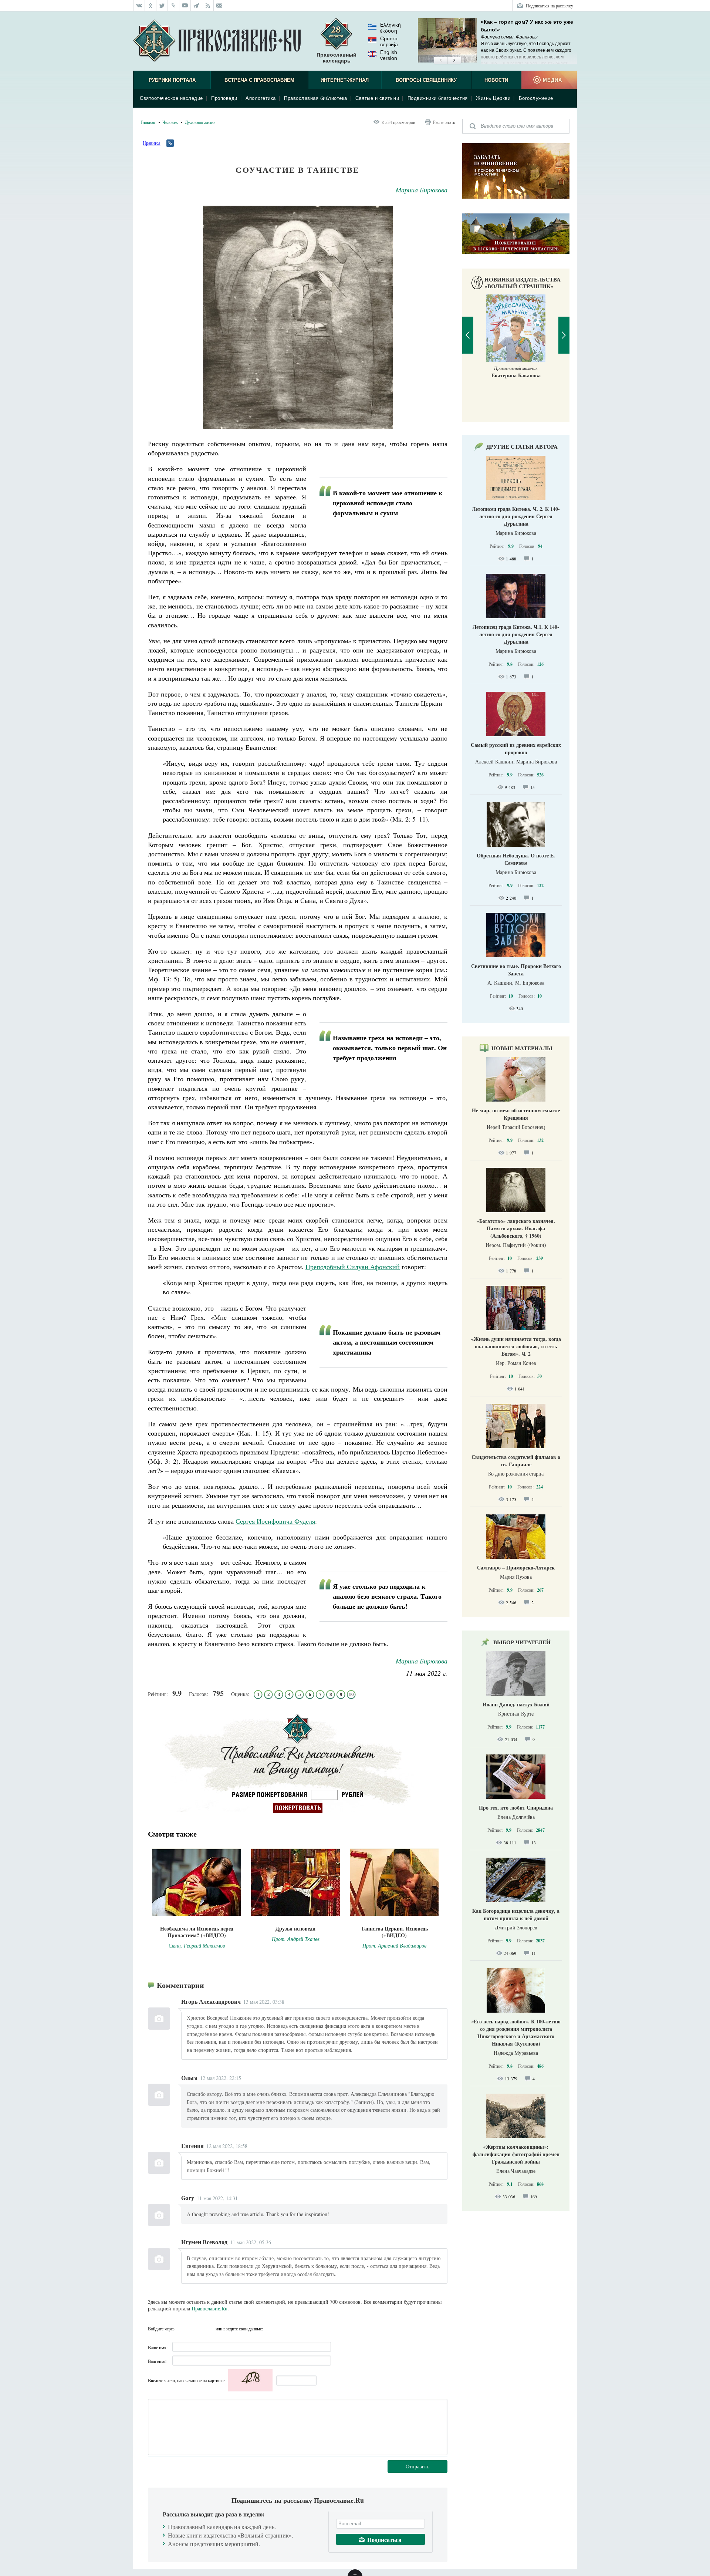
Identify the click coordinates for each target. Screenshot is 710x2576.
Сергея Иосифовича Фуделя (275, 1521)
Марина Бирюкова (422, 190)
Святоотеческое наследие (171, 98)
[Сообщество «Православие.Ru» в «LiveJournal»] (174, 6)
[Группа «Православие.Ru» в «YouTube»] (185, 6)
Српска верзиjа (389, 41)
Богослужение (536, 98)
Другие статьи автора (522, 446)
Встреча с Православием (259, 80)
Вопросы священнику (426, 80)
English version (389, 55)
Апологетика (261, 98)
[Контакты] (219, 6)
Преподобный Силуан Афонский (353, 1267)
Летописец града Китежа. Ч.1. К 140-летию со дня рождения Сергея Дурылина (516, 634)
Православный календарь (337, 58)
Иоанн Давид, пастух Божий (516, 1704)
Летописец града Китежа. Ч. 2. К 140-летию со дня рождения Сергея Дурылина (516, 516)
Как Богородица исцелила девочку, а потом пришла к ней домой (516, 1914)
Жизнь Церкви (493, 98)
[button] (441, 61)
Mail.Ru (209, 2329)
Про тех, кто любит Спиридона (516, 1808)
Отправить (417, 2466)
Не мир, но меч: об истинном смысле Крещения (516, 1114)
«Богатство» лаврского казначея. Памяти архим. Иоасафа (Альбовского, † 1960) (516, 1228)
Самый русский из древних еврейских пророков (516, 748)
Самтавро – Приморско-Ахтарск (516, 1567)
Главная (148, 122)
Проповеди (224, 98)
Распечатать (444, 122)
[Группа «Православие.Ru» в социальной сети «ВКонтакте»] (139, 6)
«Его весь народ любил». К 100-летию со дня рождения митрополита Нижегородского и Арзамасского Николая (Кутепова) (516, 2032)
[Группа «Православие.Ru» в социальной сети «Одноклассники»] (151, 6)
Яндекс (196, 2329)
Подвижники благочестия (438, 98)
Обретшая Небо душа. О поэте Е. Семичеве (516, 859)
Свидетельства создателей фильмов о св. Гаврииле (516, 1461)
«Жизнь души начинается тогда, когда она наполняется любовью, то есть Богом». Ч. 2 (516, 1346)
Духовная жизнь (200, 122)
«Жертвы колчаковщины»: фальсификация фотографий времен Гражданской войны (516, 2154)
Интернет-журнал (345, 80)
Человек (170, 122)
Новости (496, 80)
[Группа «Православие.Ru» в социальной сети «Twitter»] (162, 6)
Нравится (152, 143)
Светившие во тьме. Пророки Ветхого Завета (516, 970)
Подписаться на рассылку (550, 6)
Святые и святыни (377, 98)
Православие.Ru (209, 2308)
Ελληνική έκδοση (390, 28)
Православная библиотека (316, 98)
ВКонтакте (182, 2329)
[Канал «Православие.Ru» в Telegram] (197, 6)
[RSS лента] (208, 6)
